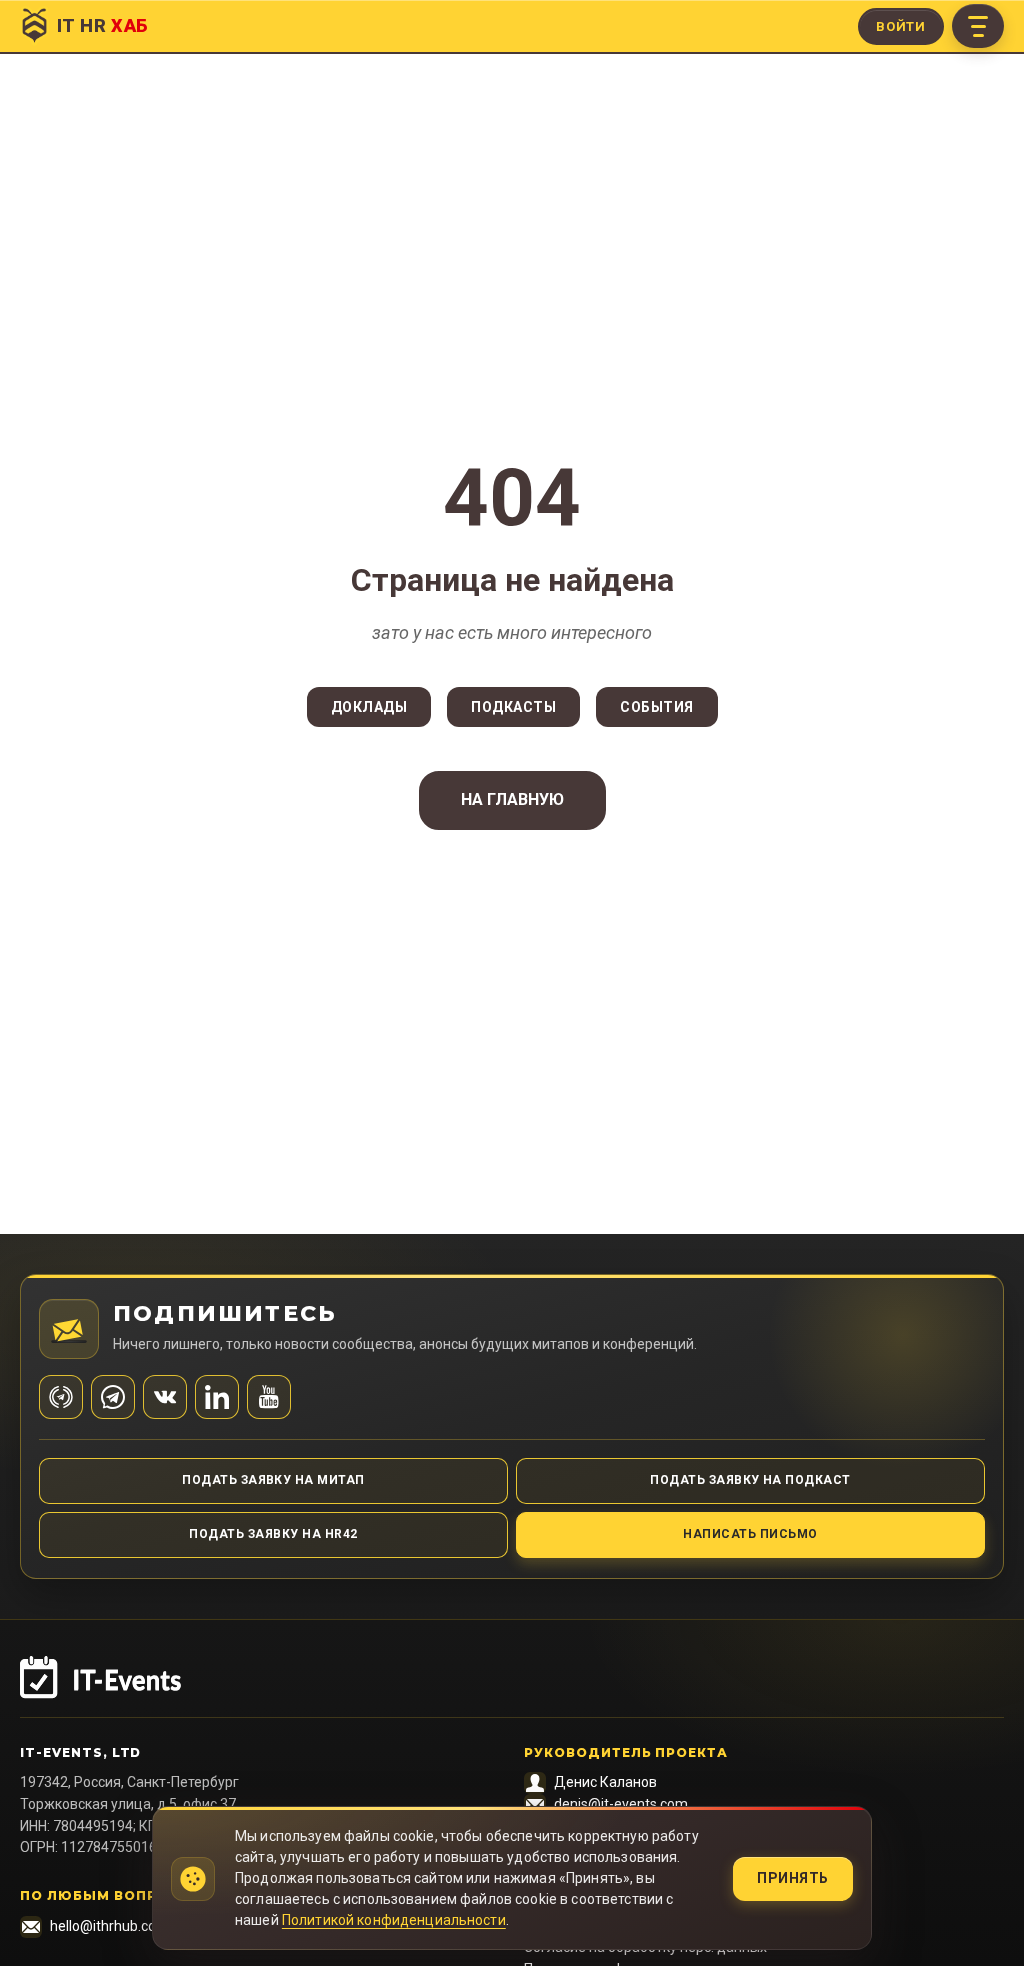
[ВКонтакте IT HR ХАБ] (165, 1397)
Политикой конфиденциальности (394, 1920)
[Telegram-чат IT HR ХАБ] (113, 1397)
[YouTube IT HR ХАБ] (269, 1397)
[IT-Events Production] (512, 1687)
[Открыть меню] (978, 26)
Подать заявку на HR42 (273, 1534)
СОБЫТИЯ (657, 707)
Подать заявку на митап (273, 1480)
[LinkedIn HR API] (217, 1397)
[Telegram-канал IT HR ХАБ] (61, 1397)
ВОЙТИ (901, 26)
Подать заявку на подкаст (750, 1480)
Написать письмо (750, 1534)
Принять (793, 1878)
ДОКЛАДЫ (369, 707)
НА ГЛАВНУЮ (512, 799)
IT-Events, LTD (80, 1752)
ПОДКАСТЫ (513, 707)
